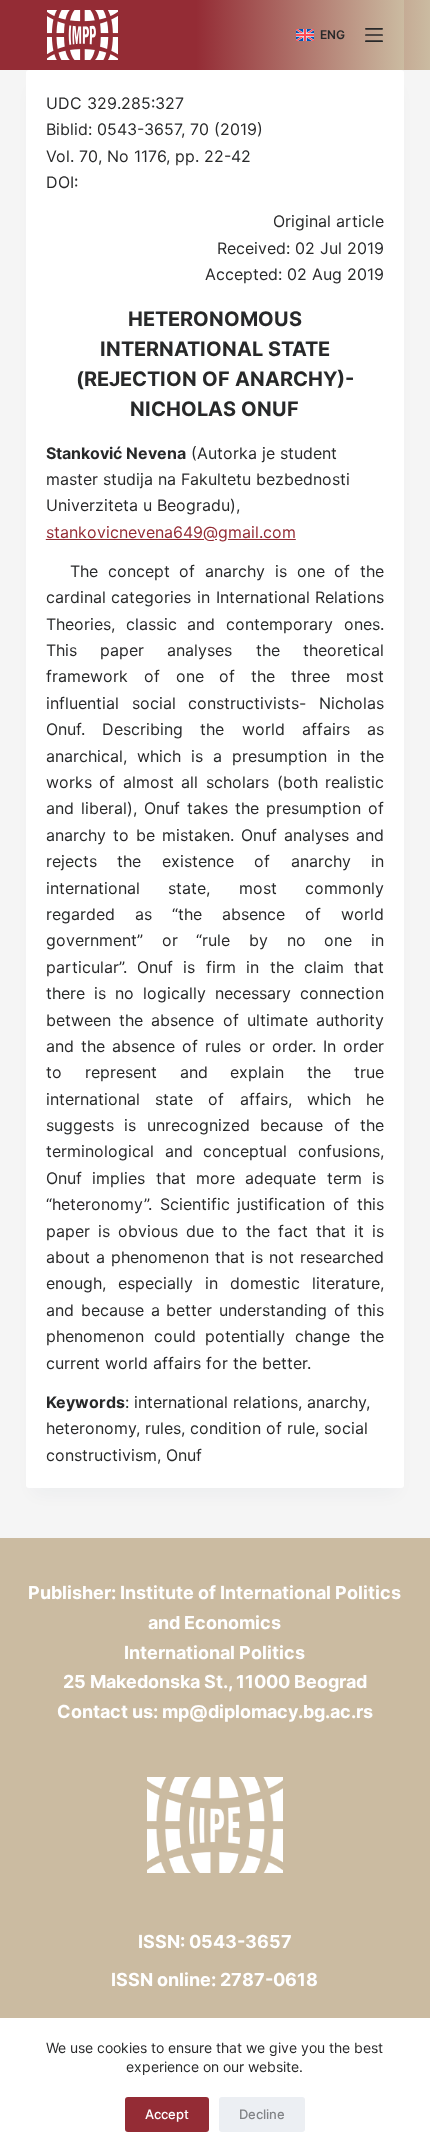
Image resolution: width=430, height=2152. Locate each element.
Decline (262, 2114)
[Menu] (374, 35)
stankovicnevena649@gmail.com (171, 532)
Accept (167, 2114)
